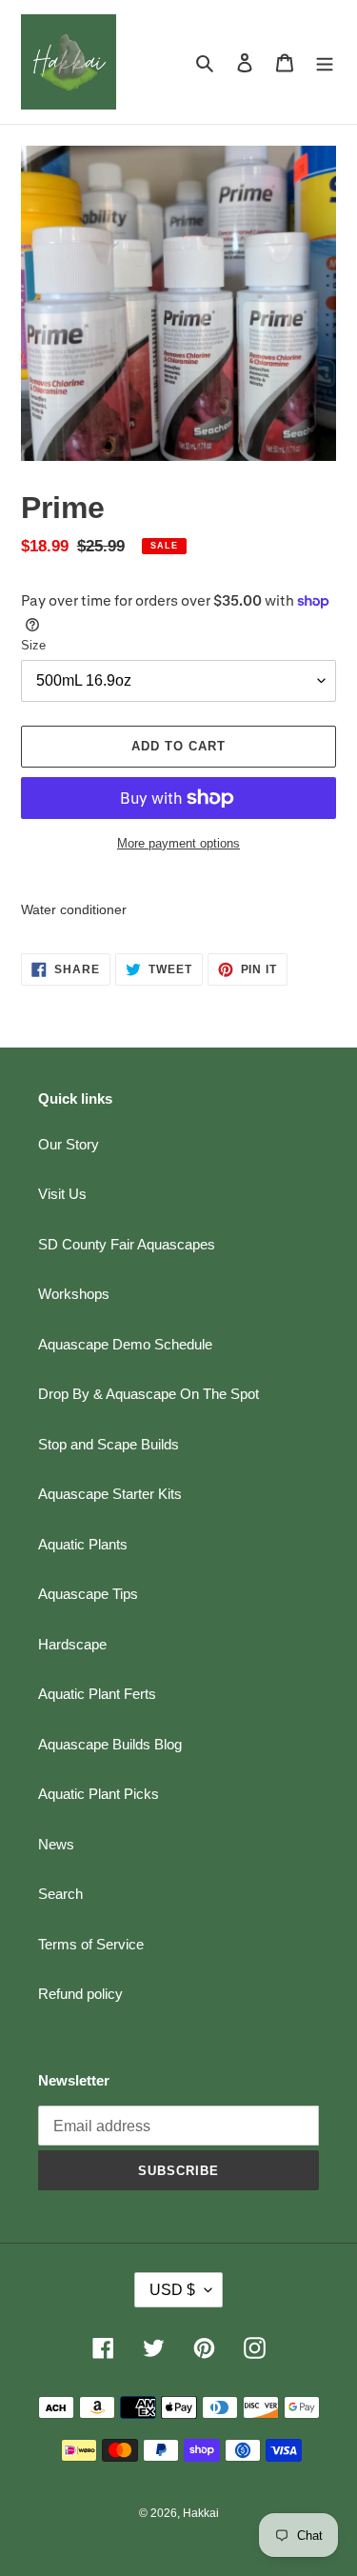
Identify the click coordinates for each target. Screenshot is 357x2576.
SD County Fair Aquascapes (127, 1244)
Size (33, 645)
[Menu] (325, 62)
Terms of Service (91, 1944)
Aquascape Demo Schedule (125, 1344)
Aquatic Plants (83, 1544)
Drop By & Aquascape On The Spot (149, 1394)
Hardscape (72, 1644)
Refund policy (80, 1994)
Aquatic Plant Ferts (97, 1694)
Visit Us (62, 1194)
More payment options (178, 843)
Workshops (74, 1294)
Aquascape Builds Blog (110, 1744)
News (56, 1844)
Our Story (69, 1144)
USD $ (172, 2290)
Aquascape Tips (88, 1594)
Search (60, 1894)
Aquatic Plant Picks (99, 1794)
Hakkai (201, 2513)
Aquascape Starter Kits (110, 1494)
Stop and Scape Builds (109, 1444)
